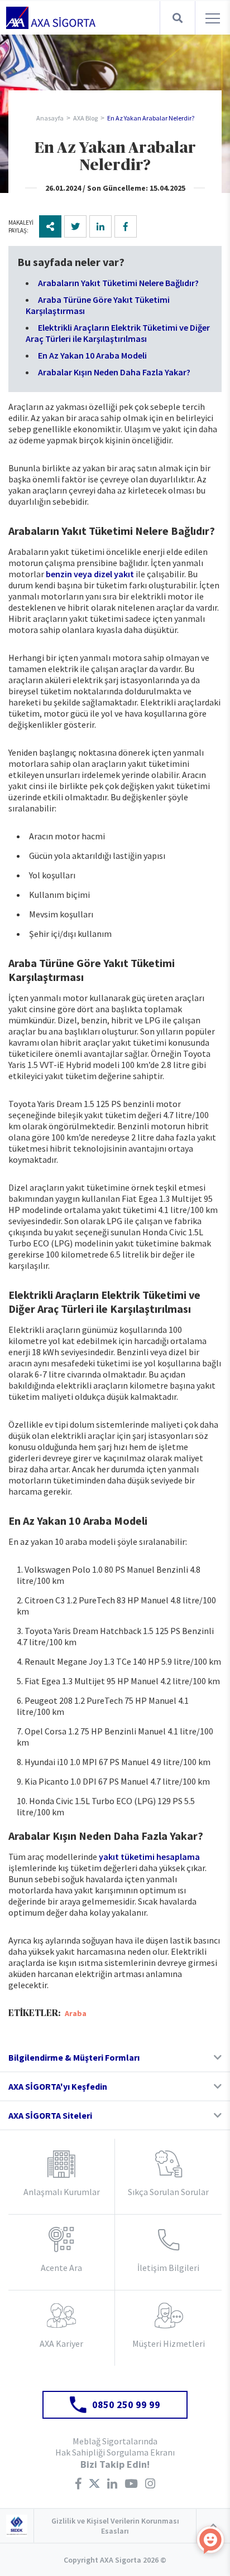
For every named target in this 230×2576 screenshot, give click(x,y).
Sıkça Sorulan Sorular (168, 2192)
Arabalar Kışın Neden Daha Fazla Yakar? (114, 372)
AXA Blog (85, 118)
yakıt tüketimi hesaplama (149, 1857)
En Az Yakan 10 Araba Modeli (92, 355)
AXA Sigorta (51, 18)
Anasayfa (50, 118)
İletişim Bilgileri (168, 2268)
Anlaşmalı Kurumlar (62, 2192)
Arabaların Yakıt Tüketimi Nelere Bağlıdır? (118, 283)
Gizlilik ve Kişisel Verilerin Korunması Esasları (115, 2526)
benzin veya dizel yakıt (90, 574)
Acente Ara (61, 2268)
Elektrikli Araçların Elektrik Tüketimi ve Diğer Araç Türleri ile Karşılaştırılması (118, 333)
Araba (76, 2013)
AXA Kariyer (61, 2343)
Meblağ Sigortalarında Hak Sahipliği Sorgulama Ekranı (115, 2447)
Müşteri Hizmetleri (169, 2343)
